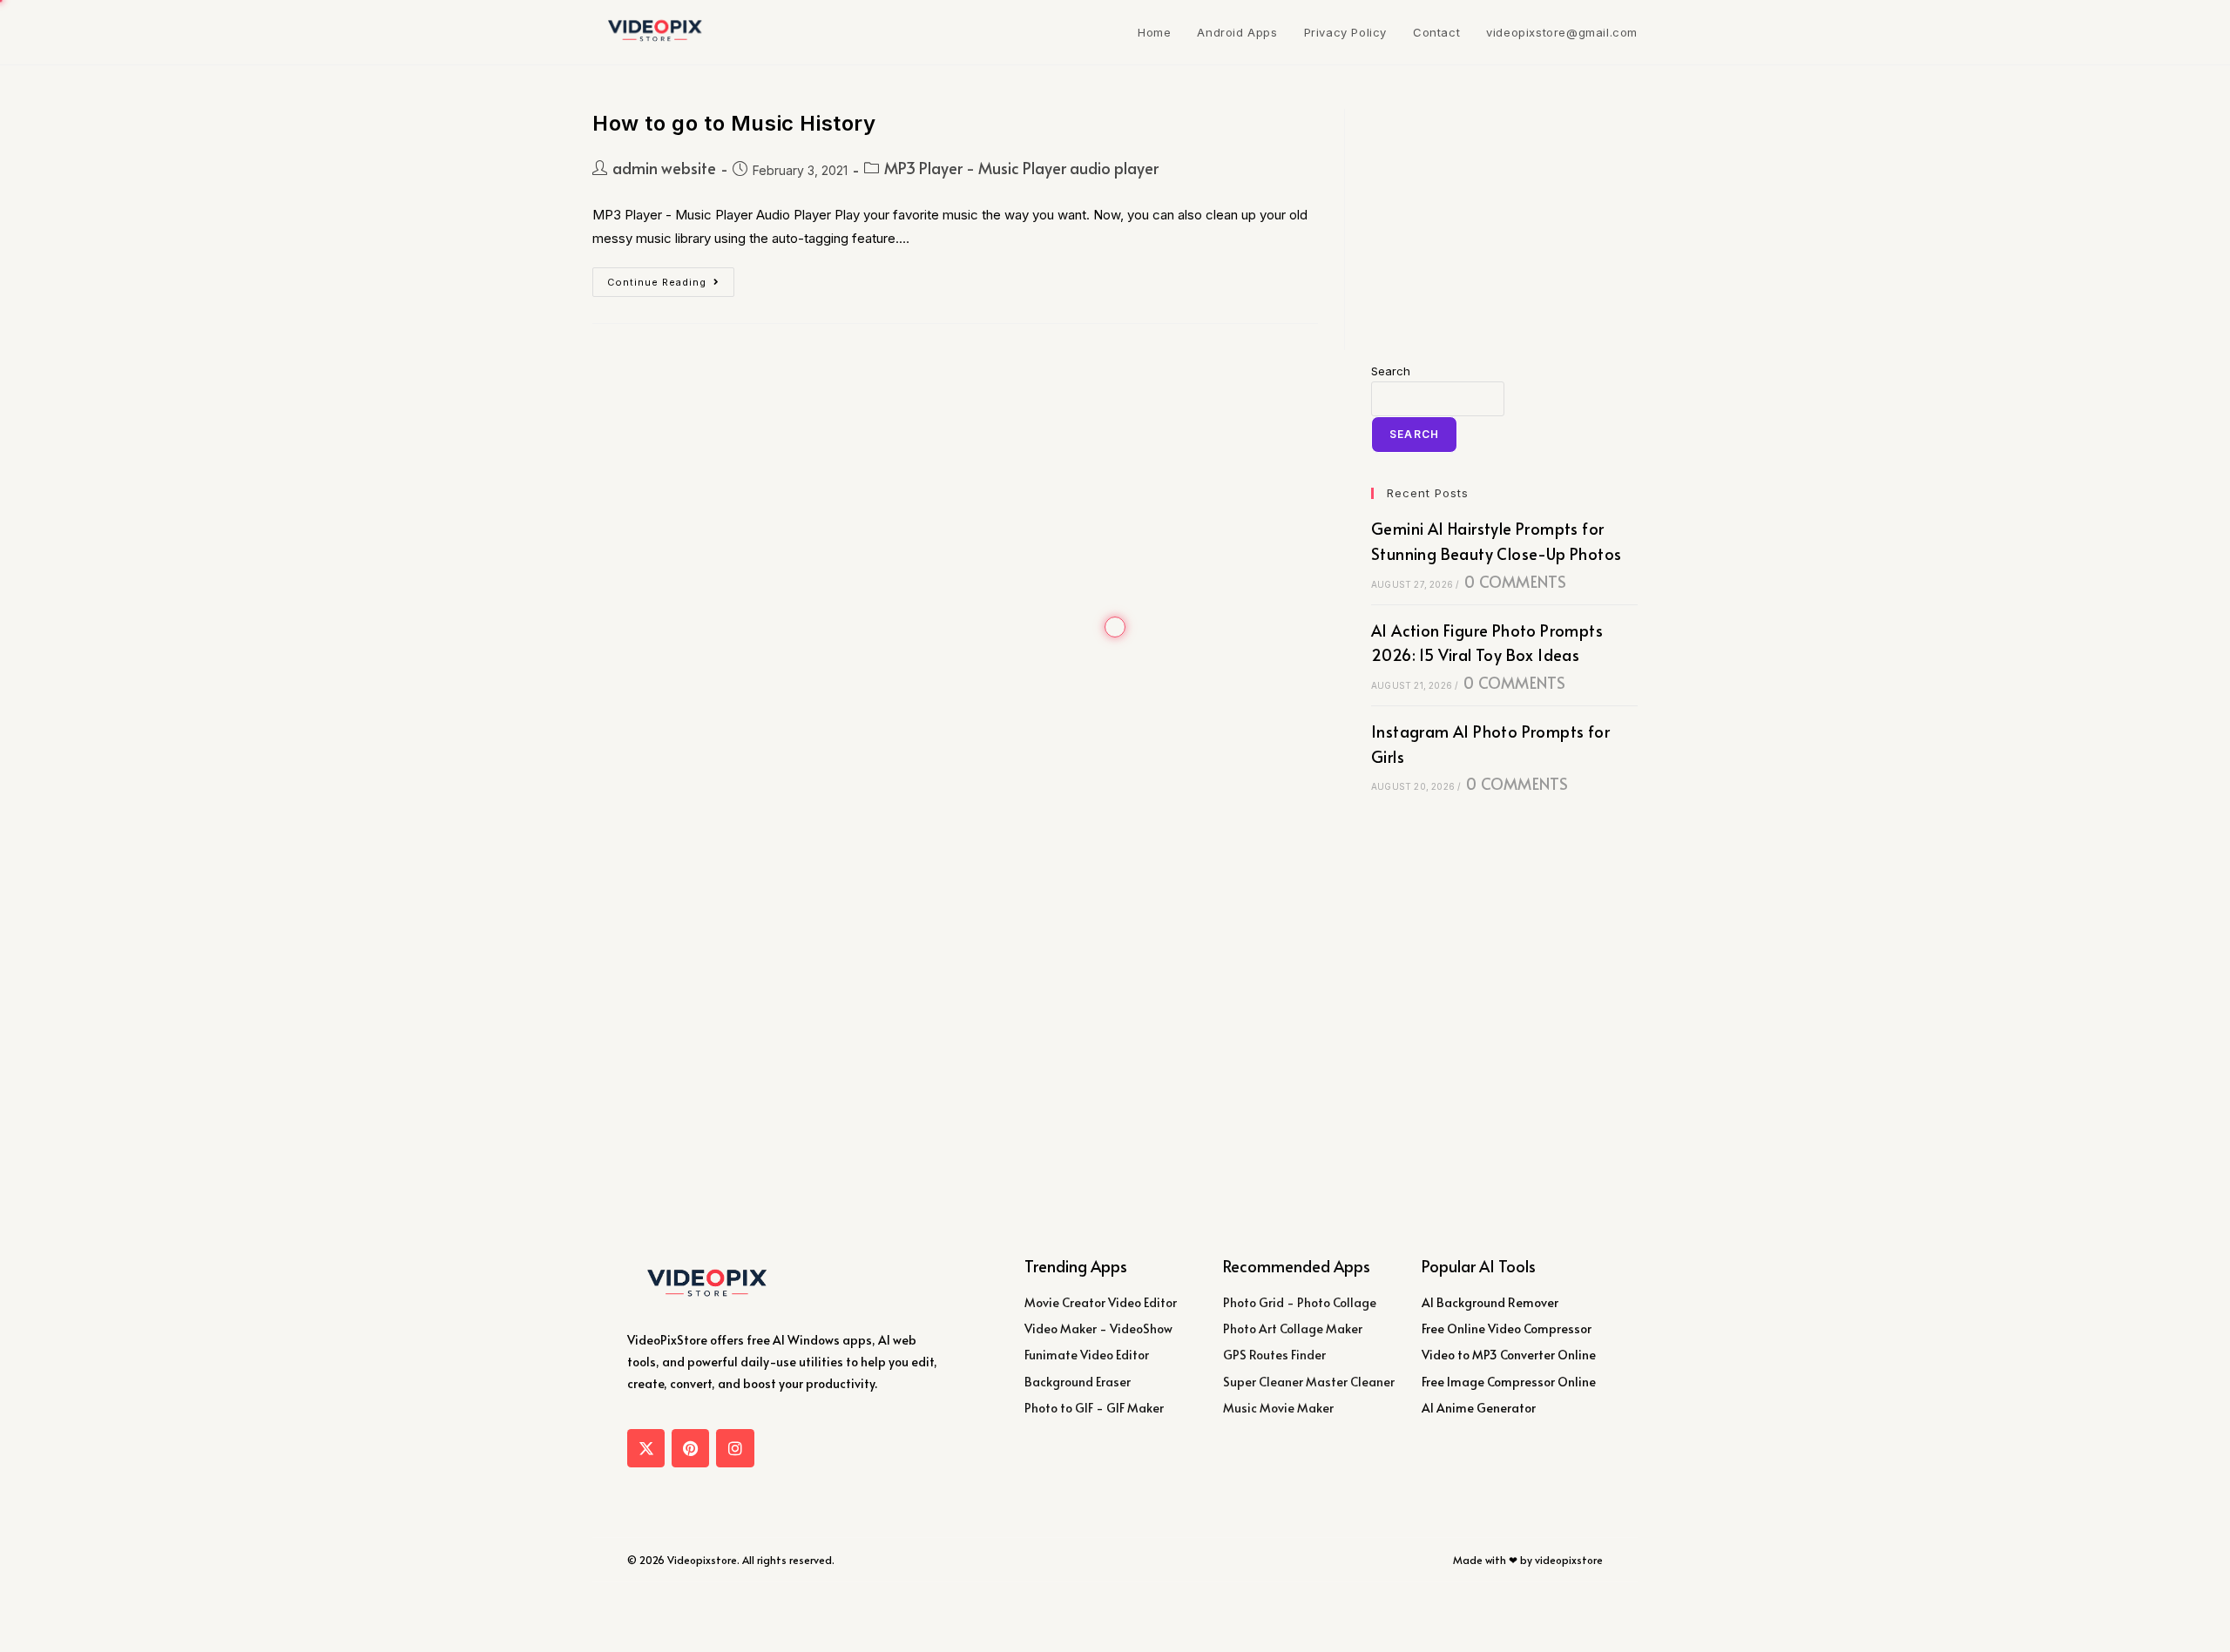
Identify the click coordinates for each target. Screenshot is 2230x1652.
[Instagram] (735, 1448)
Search (1391, 371)
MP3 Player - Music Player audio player (1021, 168)
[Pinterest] (690, 1448)
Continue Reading (671, 278)
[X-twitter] (646, 1448)
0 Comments (1515, 581)
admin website (664, 168)
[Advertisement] (1504, 218)
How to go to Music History (734, 123)
